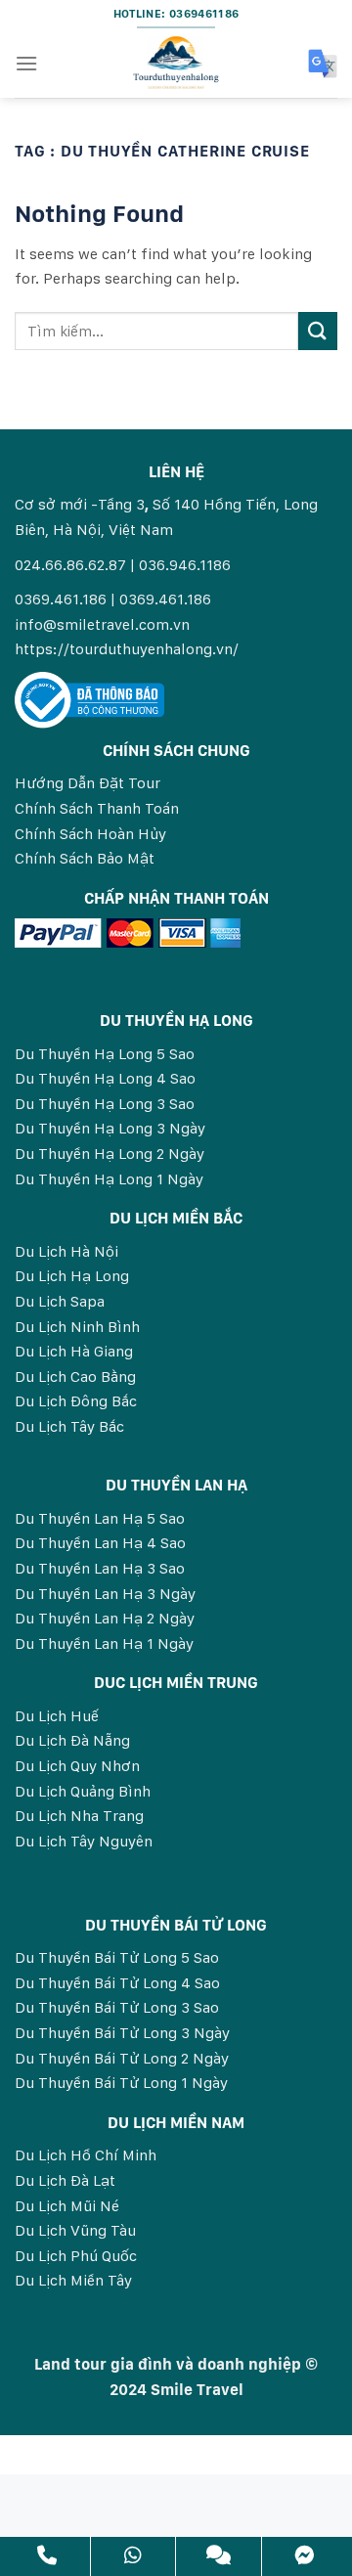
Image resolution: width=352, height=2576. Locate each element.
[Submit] (318, 331)
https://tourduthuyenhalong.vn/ (127, 649)
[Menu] (26, 63)
